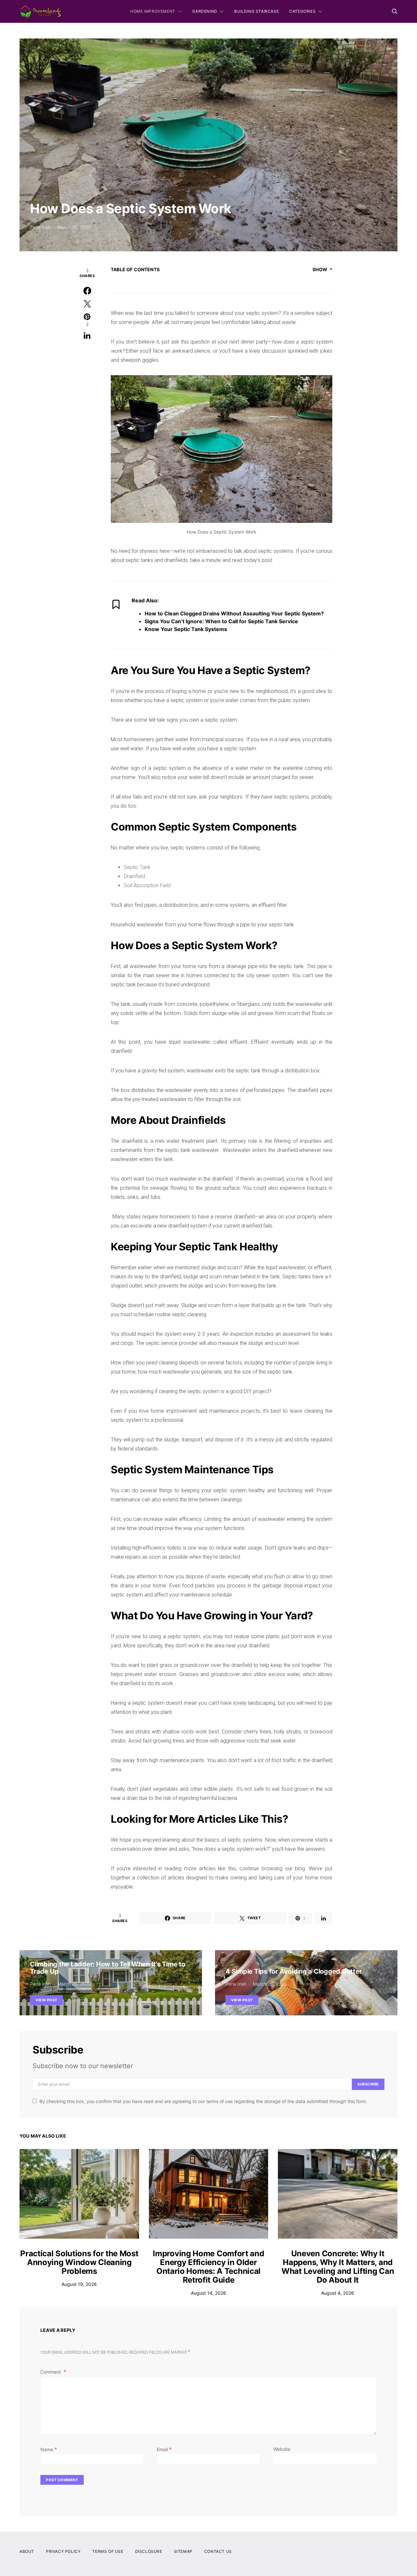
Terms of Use (108, 2551)
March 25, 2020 (74, 1984)
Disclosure (149, 2551)
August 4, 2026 (338, 2293)
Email (164, 2449)
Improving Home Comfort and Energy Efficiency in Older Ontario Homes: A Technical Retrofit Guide (208, 2267)
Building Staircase (257, 11)
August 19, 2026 (79, 2284)
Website (282, 2449)
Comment (51, 2372)
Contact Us (218, 2551)
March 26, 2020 (74, 227)
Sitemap (183, 2551)
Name (49, 2449)
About (27, 2551)
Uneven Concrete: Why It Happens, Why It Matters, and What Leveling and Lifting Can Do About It (338, 2267)
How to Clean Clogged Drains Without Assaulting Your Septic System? (234, 613)
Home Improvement (153, 11)
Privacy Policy (63, 2551)
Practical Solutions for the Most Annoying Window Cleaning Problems (79, 2262)
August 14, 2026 (208, 2293)
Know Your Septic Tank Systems (186, 629)
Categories (302, 11)
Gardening (205, 11)
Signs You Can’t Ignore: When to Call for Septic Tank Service (221, 621)
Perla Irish (40, 227)
